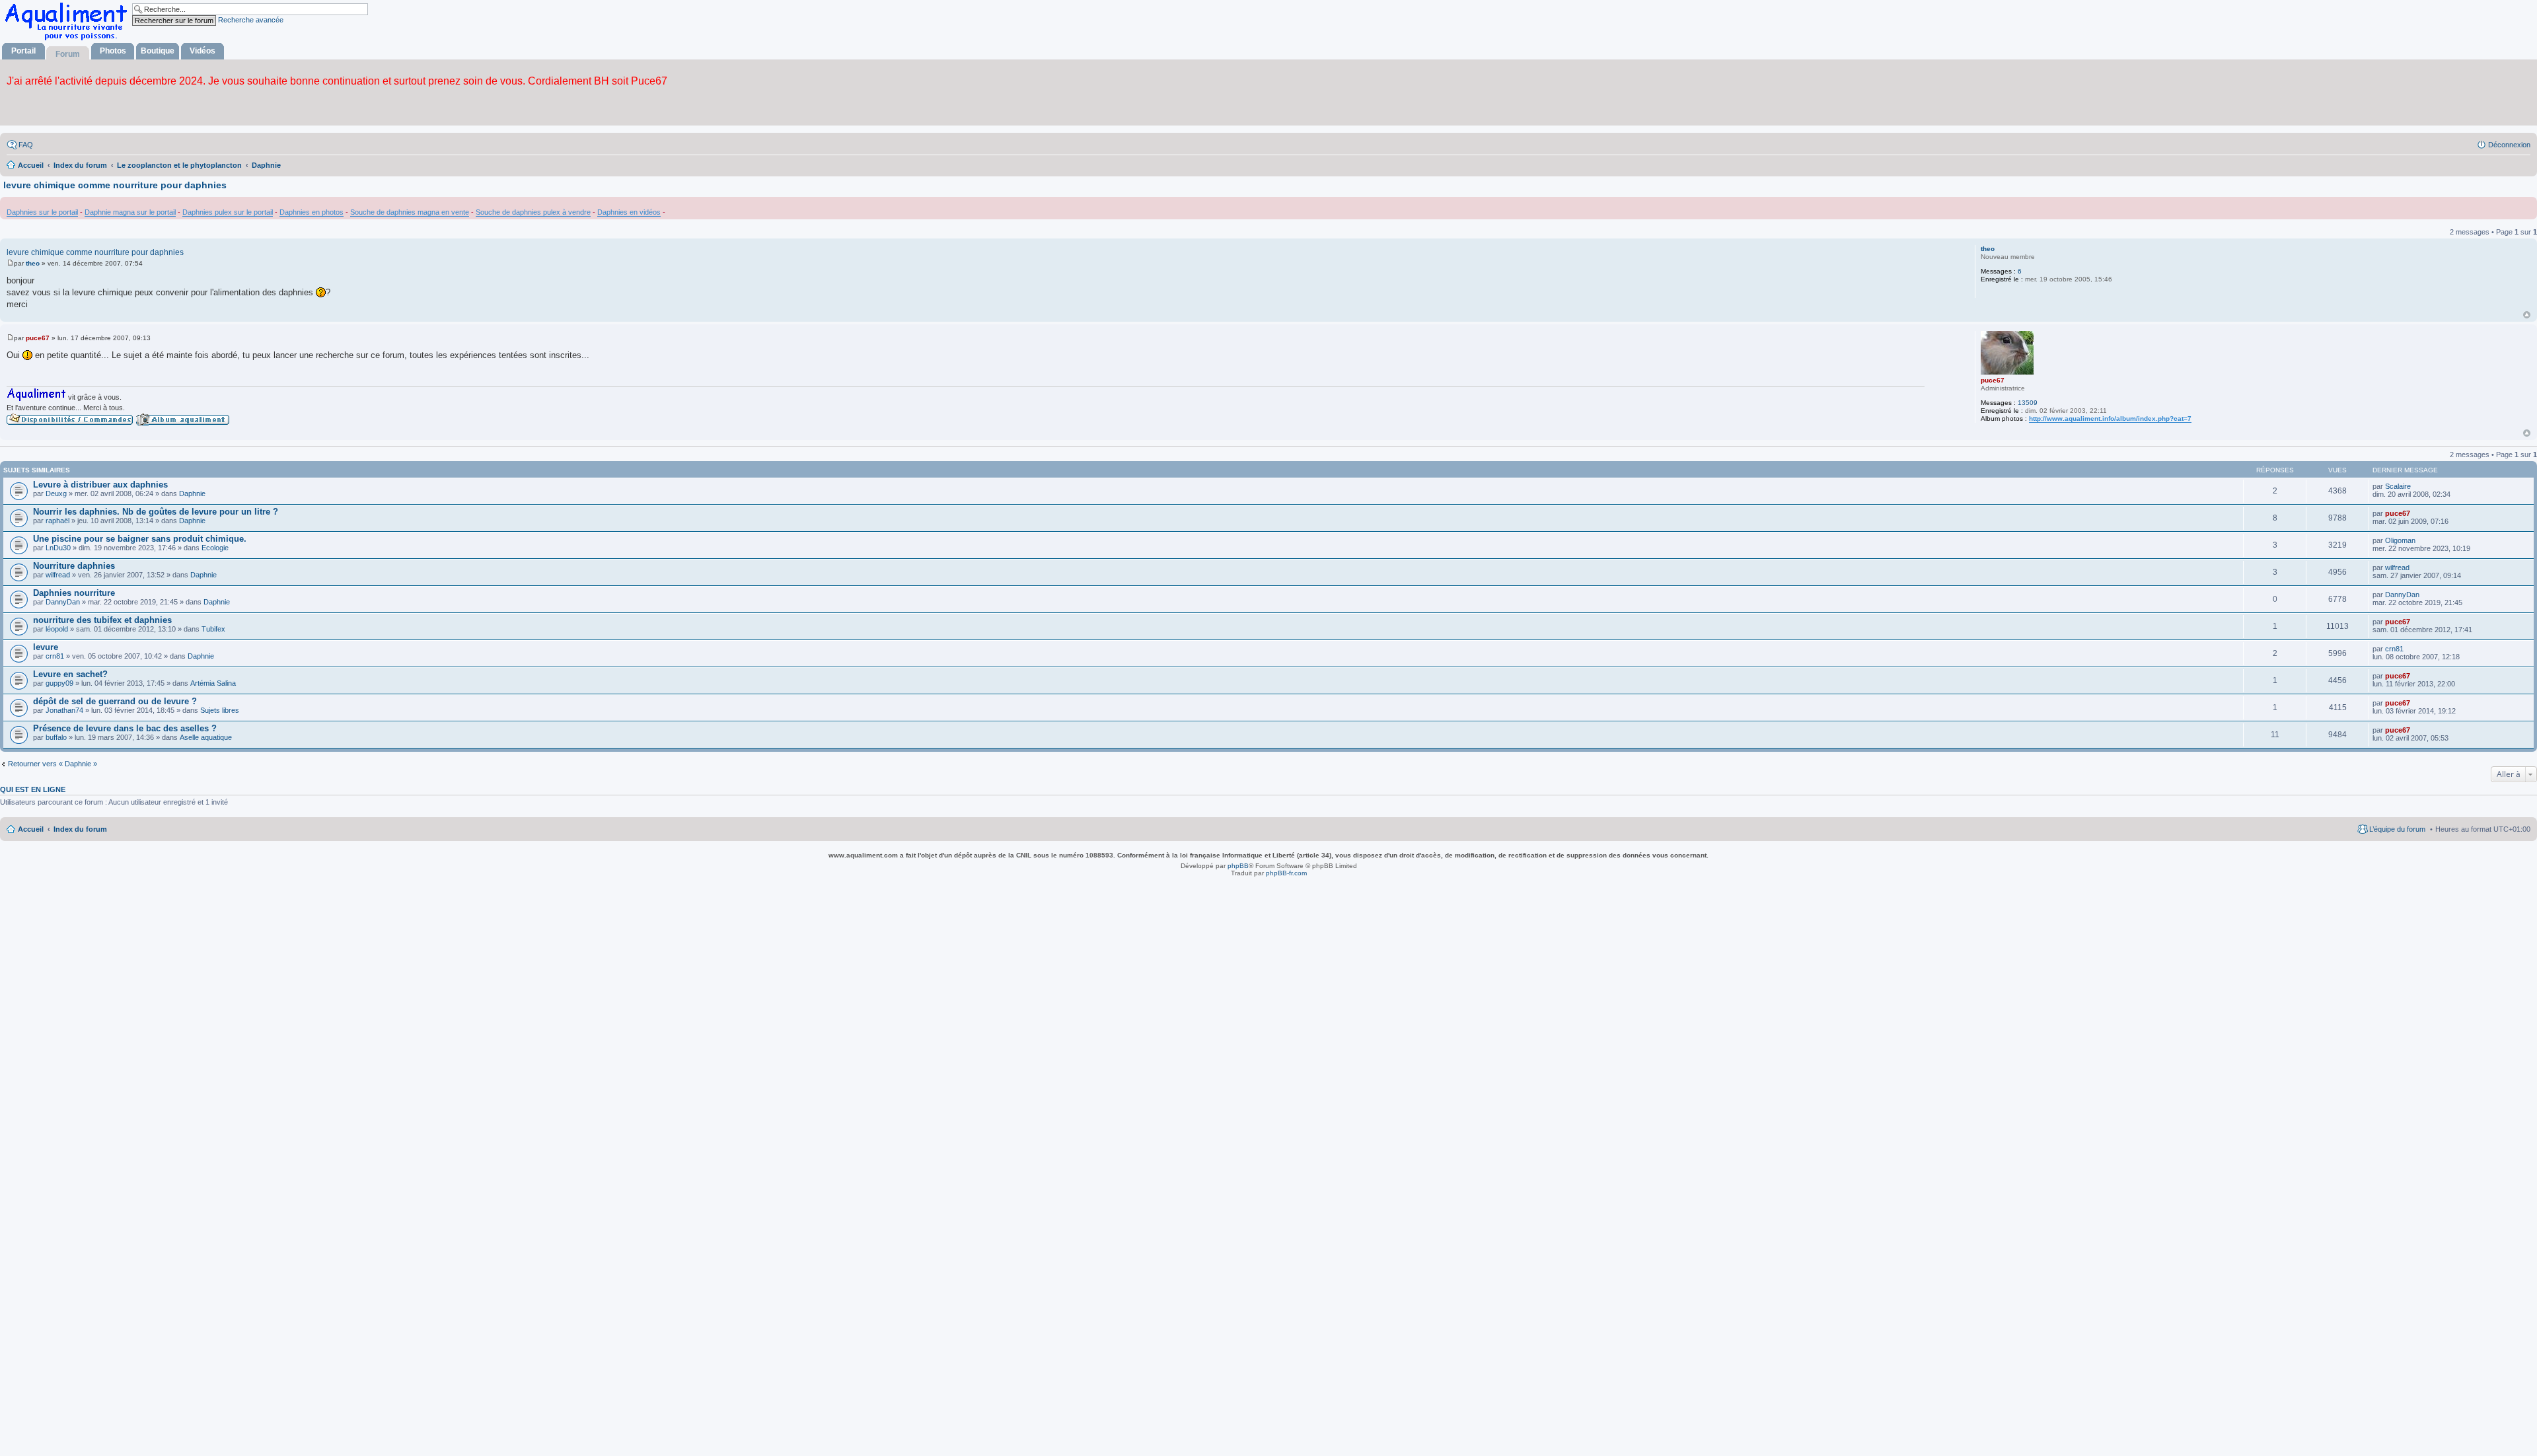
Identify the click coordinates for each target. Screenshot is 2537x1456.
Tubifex (213, 629)
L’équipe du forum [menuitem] (2397, 829)
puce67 (1993, 380)
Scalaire (2398, 486)
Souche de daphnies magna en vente (410, 212)
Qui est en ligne (33, 789)
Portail (23, 51)
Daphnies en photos (312, 212)
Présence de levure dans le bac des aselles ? (125, 728)
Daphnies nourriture (74, 593)
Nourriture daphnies (74, 566)
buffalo (56, 737)
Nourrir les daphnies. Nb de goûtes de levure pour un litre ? (156, 512)
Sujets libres (220, 710)
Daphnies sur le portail (42, 212)
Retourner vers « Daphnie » (53, 764)
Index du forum (80, 829)
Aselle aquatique (206, 737)
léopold (57, 629)
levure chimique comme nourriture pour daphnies (115, 185)
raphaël (57, 521)
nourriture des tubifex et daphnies (102, 620)
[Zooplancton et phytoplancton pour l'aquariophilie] (69, 40)
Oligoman (2400, 540)
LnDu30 (58, 548)
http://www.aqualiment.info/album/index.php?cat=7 (2110, 419)
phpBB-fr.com (1286, 873)
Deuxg (56, 493)
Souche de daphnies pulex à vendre (533, 212)
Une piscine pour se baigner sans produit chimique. (140, 539)
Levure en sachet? (70, 674)
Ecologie (215, 548)
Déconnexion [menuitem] (2509, 145)
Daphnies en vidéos (629, 212)
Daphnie (192, 493)
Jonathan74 (64, 710)
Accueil (31, 829)
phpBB (1238, 866)
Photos (113, 51)
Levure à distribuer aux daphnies (100, 485)
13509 (2028, 403)
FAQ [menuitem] (26, 145)
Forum (68, 54)
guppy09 (59, 683)
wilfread (58, 575)
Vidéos (202, 51)
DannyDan (63, 602)
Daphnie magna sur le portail (130, 212)
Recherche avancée (251, 20)
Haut (2527, 315)
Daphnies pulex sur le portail (228, 212)
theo (1988, 249)
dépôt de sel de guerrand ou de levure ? (115, 701)
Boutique (158, 51)
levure (46, 647)
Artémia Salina (213, 683)
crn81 (55, 656)
